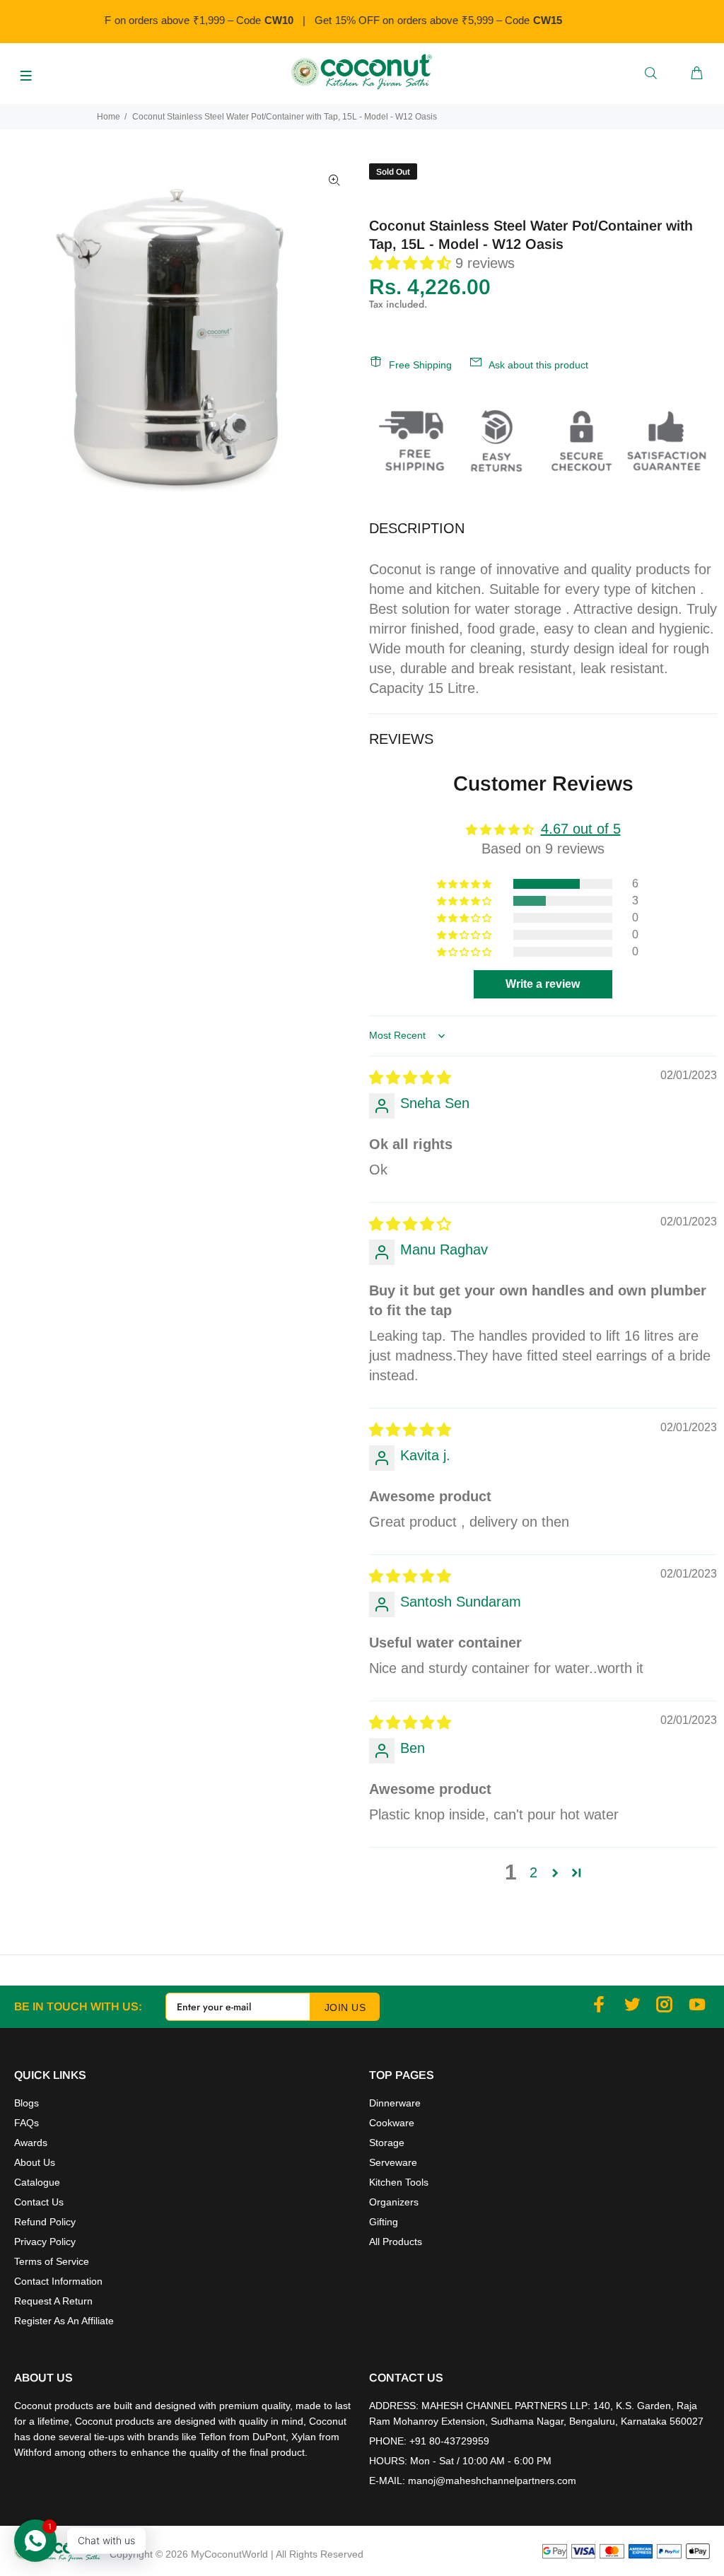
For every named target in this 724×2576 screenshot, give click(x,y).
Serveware (393, 2162)
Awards (31, 2143)
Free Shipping (420, 365)
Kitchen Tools (399, 2182)
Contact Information (58, 2281)
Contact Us (39, 2202)
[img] (410, 1078)
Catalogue (37, 2182)
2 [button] (533, 1872)
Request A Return (53, 2301)
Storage (387, 2143)
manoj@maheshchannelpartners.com (492, 2481)
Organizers (394, 2202)
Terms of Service (52, 2261)
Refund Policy (45, 2222)
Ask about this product (538, 365)
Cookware (392, 2123)
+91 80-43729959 (449, 2441)
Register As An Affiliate (64, 2321)
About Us (35, 2162)
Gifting (384, 2222)
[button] (412, 263)
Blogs (27, 2103)
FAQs (27, 2123)
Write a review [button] (543, 984)
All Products (396, 2242)
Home (109, 117)
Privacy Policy (45, 2242)
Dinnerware (395, 2103)
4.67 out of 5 (581, 829)
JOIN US (345, 2007)
